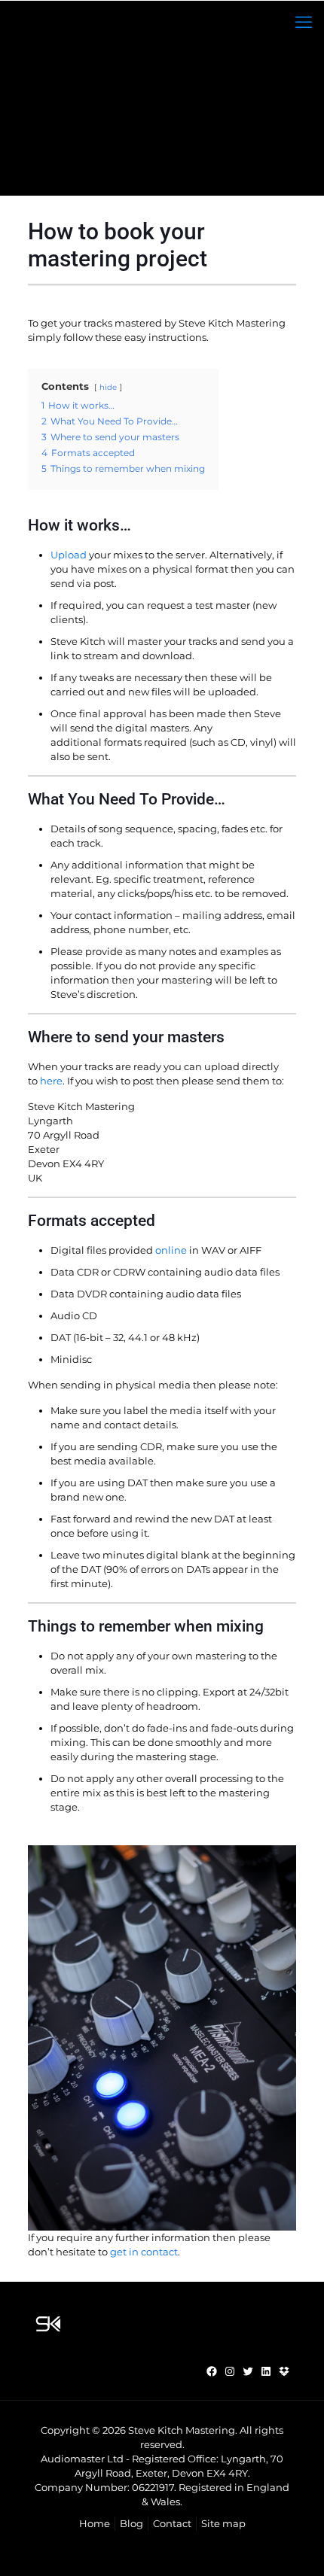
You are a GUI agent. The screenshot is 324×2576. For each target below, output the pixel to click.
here (51, 1081)
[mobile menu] (304, 23)
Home (95, 2523)
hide (108, 387)
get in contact (144, 2252)
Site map (223, 2523)
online (171, 1250)
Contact (172, 2523)
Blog (131, 2523)
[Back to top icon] (293, 2545)
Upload (69, 555)
